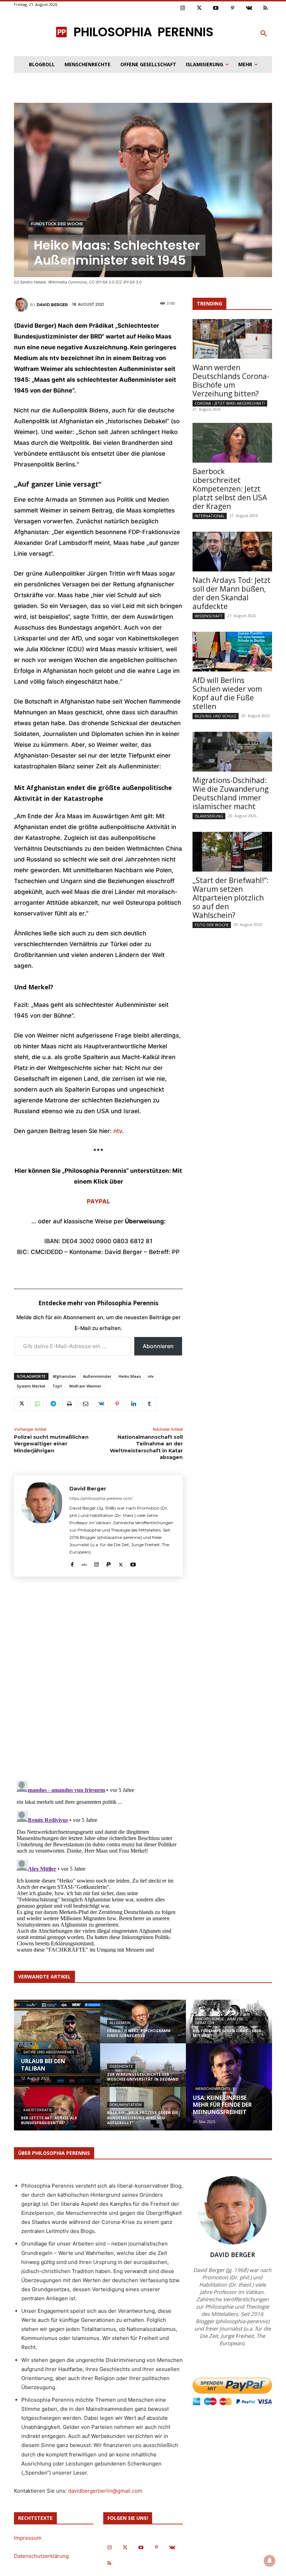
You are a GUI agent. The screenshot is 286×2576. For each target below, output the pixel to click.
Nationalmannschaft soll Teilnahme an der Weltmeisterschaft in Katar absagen (146, 1447)
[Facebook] (72, 1563)
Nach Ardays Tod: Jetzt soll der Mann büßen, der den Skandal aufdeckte (232, 593)
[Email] (85, 1404)
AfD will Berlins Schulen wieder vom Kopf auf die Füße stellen (227, 693)
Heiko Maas (130, 1376)
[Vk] (249, 8)
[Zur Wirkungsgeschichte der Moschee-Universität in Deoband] (143, 2070)
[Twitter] (200, 8)
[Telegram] (53, 1404)
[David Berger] (22, 305)
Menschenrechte (213, 2089)
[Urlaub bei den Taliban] (57, 2044)
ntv (118, 1131)
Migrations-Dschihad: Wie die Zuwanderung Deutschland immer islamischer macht (231, 793)
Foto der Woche (212, 925)
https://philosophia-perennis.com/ (101, 1498)
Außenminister (97, 1376)
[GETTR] (84, 1563)
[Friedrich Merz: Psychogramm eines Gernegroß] (143, 2026)
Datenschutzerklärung (41, 2556)
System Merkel (31, 1386)
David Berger (52, 305)
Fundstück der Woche (57, 224)
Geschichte (121, 2066)
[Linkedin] (133, 1404)
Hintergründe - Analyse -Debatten (220, 2021)
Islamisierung (209, 816)
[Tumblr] (149, 1404)
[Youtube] (216, 8)
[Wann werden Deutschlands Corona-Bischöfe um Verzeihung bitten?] (232, 339)
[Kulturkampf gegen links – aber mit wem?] (229, 2026)
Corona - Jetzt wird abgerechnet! (230, 403)
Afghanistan (64, 1376)
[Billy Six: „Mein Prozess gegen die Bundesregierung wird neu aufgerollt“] (143, 2113)
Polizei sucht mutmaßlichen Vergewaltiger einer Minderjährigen (51, 1444)
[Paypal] (109, 1563)
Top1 (57, 1386)
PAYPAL (99, 1201)
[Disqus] (98, 1678)
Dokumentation (126, 2105)
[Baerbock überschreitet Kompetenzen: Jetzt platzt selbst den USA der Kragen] (232, 443)
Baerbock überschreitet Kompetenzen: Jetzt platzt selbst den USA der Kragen (230, 489)
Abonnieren (158, 1346)
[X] (21, 1404)
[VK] (101, 1404)
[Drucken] (69, 1404)
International (210, 516)
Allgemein (120, 2023)
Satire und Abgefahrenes (49, 2052)
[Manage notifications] (270, 2561)
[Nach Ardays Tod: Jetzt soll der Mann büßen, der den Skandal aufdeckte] (232, 552)
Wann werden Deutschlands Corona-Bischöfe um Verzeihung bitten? (231, 381)
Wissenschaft (209, 616)
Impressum (28, 2538)
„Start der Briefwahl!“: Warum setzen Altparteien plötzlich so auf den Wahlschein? (231, 898)
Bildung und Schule (216, 716)
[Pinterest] (233, 8)
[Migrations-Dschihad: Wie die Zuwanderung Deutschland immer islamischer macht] (232, 752)
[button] (264, 34)
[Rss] (266, 8)
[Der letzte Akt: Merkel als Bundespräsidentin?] (57, 2113)
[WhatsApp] (37, 1404)
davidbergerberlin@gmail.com (105, 2491)
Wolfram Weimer (85, 1386)
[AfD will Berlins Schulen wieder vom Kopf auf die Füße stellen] (232, 652)
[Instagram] (183, 8)
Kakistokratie (38, 2110)
